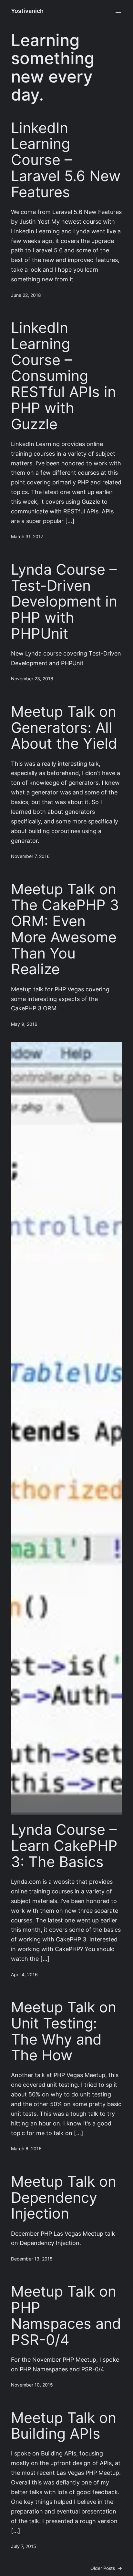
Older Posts (106, 2568)
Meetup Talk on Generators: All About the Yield (64, 728)
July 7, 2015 (24, 2546)
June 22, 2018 (26, 295)
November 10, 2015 (32, 2385)
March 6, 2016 (26, 2149)
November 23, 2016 (32, 679)
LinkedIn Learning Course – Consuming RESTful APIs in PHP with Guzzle (63, 376)
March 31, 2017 (27, 537)
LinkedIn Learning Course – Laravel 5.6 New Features (66, 160)
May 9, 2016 (24, 1024)
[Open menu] (118, 11)
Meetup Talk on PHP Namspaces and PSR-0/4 (66, 2315)
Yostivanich (27, 11)
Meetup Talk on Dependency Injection (64, 2197)
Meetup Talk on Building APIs (64, 2426)
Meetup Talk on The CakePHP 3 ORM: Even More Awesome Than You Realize (65, 929)
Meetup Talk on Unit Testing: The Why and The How (64, 2031)
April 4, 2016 (24, 1975)
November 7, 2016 (30, 856)
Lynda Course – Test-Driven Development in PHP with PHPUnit (64, 602)
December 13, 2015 (32, 2259)
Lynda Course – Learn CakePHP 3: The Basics (64, 1846)
